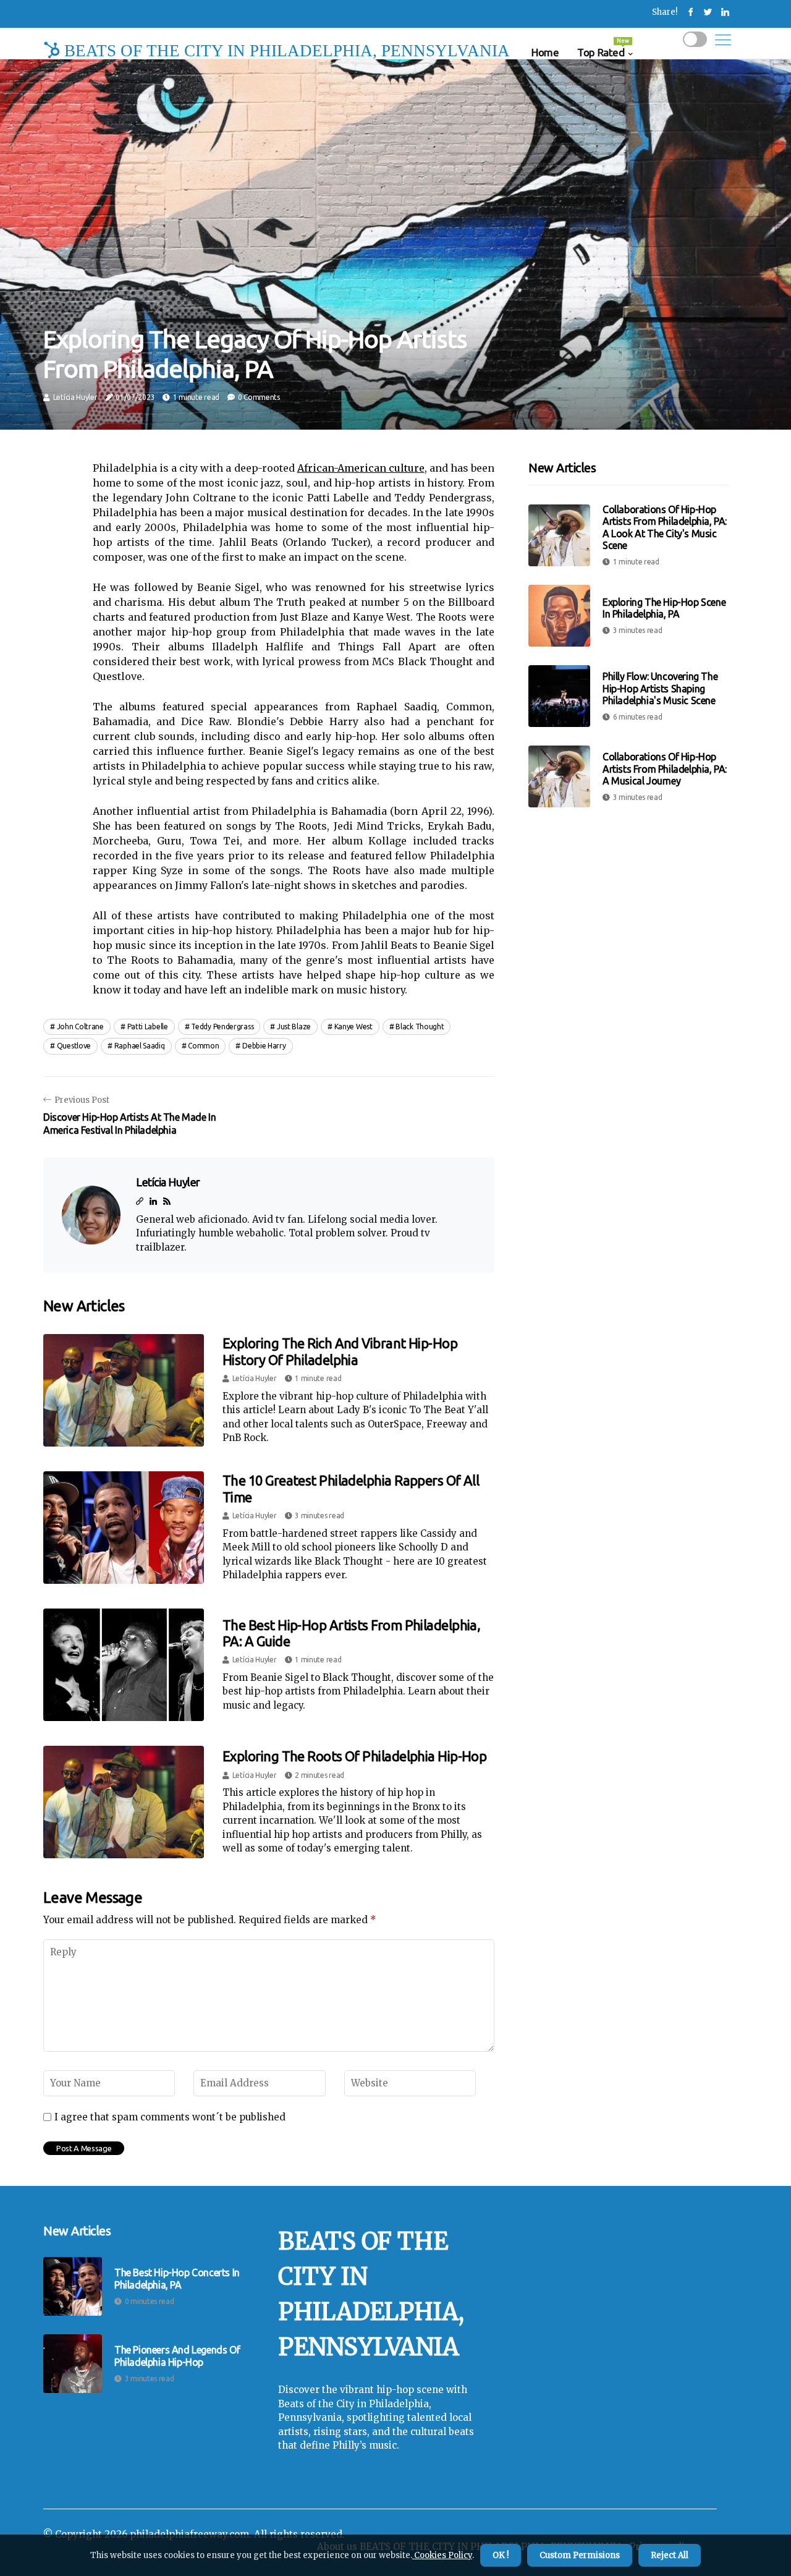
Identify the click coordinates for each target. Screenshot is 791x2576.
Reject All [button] (670, 2555)
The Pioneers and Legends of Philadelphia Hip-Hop (177, 2356)
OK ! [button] (501, 2555)
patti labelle (148, 1027)
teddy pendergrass (222, 1027)
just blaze (294, 1027)
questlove (74, 1046)
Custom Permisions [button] (580, 2555)
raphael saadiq (140, 1046)
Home (545, 52)
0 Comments (259, 397)
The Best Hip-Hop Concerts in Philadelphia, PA (177, 2278)
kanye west (353, 1027)
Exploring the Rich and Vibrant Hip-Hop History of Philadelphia (340, 1351)
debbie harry (264, 1046)
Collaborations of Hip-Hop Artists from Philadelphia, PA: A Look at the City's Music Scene (665, 527)
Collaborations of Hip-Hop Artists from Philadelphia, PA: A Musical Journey (665, 768)
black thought (420, 1027)
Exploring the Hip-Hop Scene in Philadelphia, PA (664, 608)
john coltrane (80, 1027)
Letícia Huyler (75, 397)
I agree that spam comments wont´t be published (170, 2117)
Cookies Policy (442, 2555)
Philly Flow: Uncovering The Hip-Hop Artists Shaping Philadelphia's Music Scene (660, 688)
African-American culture (361, 468)
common (203, 1046)
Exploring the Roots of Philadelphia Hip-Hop (354, 1756)
